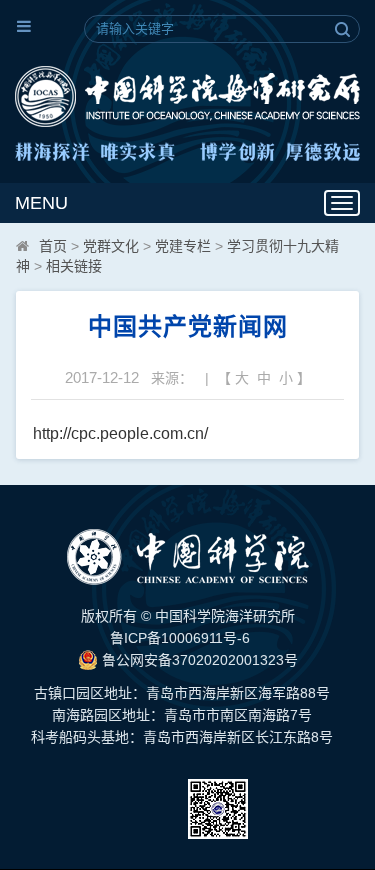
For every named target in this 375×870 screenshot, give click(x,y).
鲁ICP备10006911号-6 (180, 638)
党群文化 (111, 246)
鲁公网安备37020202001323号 (198, 660)
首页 (53, 246)
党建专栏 (183, 246)
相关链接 (74, 266)
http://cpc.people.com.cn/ (120, 433)
